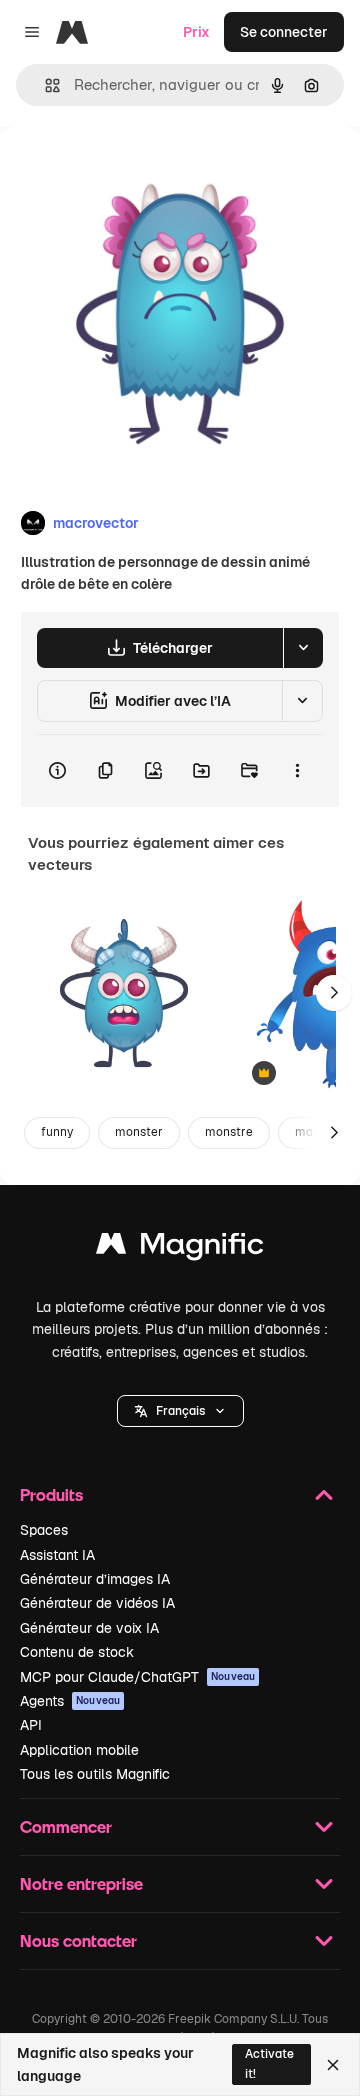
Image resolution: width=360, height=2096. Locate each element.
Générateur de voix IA (89, 1628)
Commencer (66, 1826)
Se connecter (284, 32)
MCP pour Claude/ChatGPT (137, 1677)
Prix (196, 32)
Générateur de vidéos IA (97, 1603)
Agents (70, 1701)
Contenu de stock (77, 1652)
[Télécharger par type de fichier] (303, 648)
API (31, 1725)
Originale (132, 171)
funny (57, 1132)
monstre (229, 1132)
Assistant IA (57, 1555)
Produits (51, 1494)
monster (139, 1132)
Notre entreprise (81, 1883)
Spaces (44, 1530)
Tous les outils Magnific (95, 1774)
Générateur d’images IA (95, 1579)
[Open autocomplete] (44, 85)
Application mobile (79, 1750)
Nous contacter (78, 1940)
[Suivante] (334, 993)
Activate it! (269, 2063)
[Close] (333, 2065)
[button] (180, 1411)
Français (180, 1411)
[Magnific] (180, 1248)
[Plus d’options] (297, 771)
